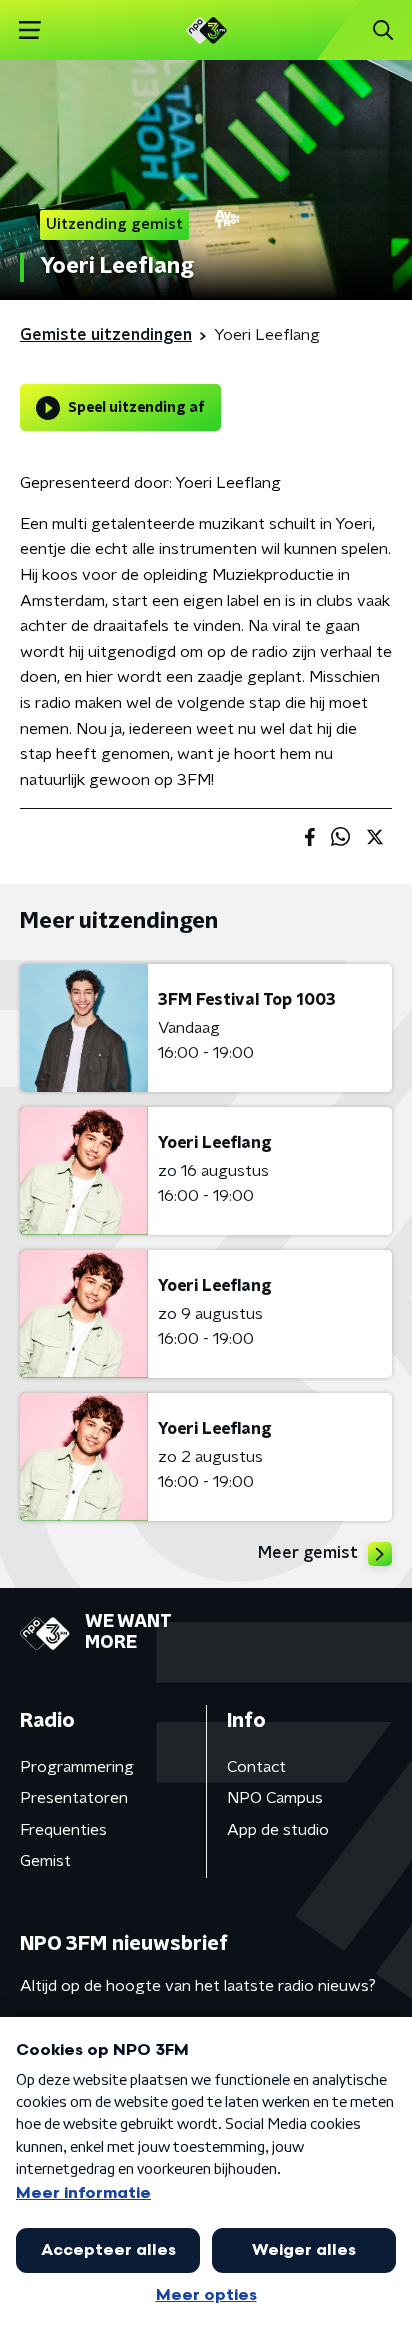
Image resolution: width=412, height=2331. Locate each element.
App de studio (278, 1830)
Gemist (45, 1861)
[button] (29, 30)
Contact (256, 1767)
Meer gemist (308, 1553)
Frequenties (63, 1830)
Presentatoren (74, 1798)
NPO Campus (275, 1798)
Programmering (77, 1767)
